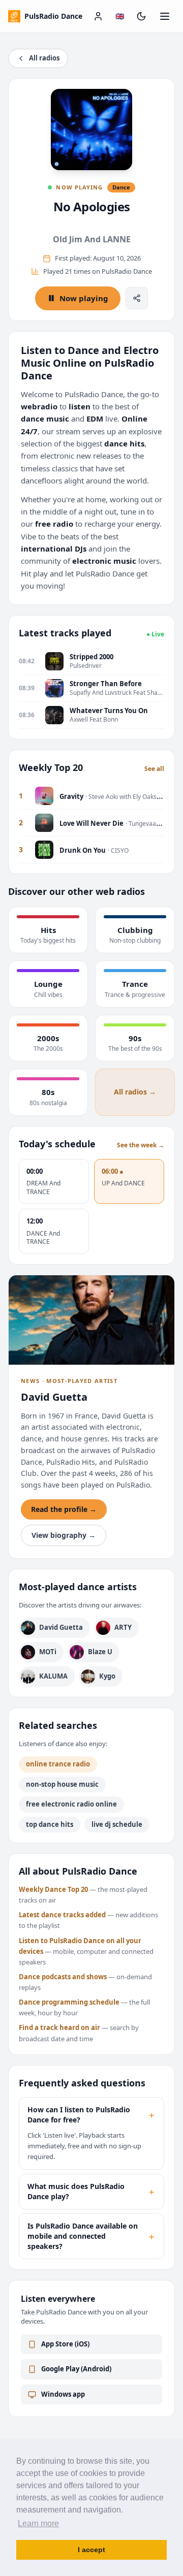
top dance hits (50, 1824)
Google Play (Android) (76, 2369)
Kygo (107, 1676)
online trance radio (58, 1764)
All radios (44, 58)
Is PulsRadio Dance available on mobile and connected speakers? (91, 2236)
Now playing (84, 298)
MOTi (48, 1652)
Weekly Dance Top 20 (53, 1889)
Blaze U (100, 1652)
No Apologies (92, 206)
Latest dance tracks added (62, 1915)
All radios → (135, 1092)
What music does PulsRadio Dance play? (91, 2191)
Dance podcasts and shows (63, 1977)
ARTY (123, 1627)
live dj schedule (117, 1824)
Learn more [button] (38, 2523)
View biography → (64, 1535)
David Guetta (61, 1627)
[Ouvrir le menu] (165, 16)
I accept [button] (91, 2550)
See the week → (141, 1145)
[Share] (137, 298)
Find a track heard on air (59, 2027)
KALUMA (53, 1676)
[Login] (98, 16)
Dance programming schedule (69, 2002)
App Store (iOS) (65, 2344)
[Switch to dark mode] (141, 16)
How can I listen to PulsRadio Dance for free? (91, 2115)
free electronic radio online (71, 1804)
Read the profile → (64, 1509)
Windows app (63, 2394)
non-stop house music (62, 1784)
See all (154, 769)
